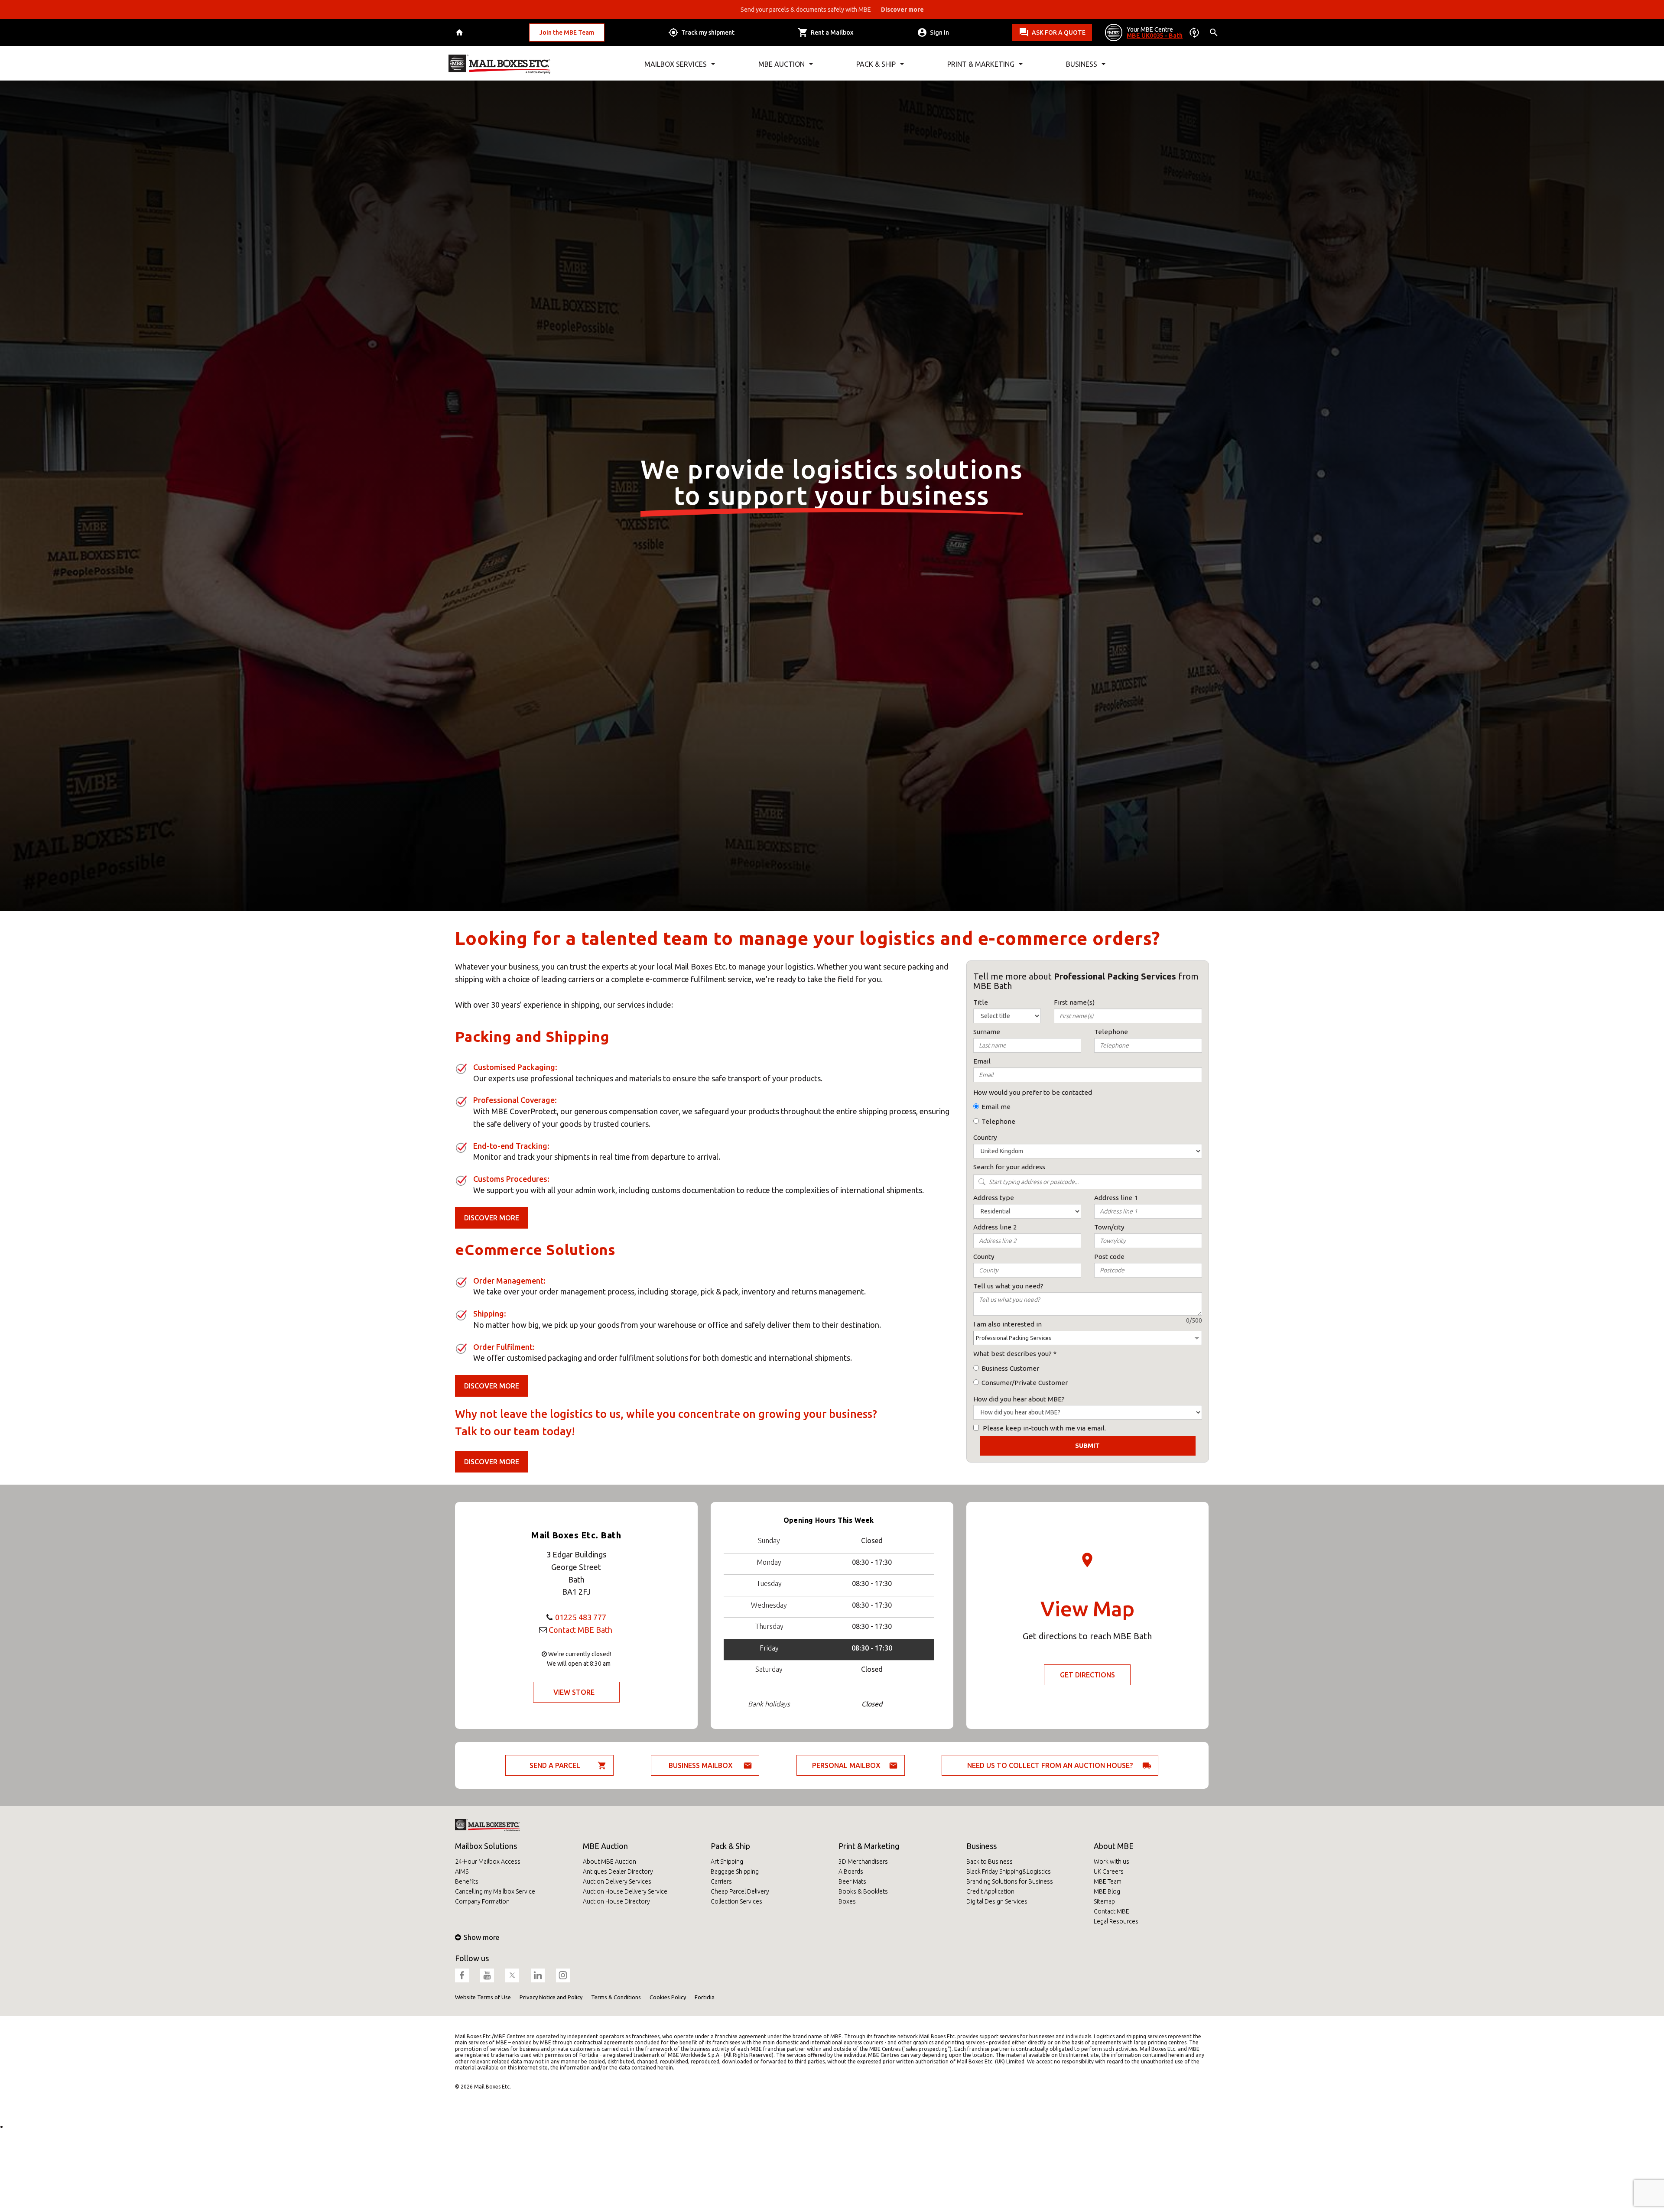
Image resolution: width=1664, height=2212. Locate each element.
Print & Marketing (869, 1846)
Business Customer (1010, 1368)
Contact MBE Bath (580, 1630)
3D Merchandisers (863, 1862)
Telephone (998, 1121)
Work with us (1111, 1862)
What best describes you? (1012, 1354)
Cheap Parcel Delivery (740, 1891)
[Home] (460, 33)
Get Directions (1087, 1675)
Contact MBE (1111, 1911)
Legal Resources (1116, 1921)
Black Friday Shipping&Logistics (1009, 1871)
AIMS (462, 1871)
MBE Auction (605, 1846)
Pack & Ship (730, 1846)
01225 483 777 (581, 1617)
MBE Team (1108, 1881)
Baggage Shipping (735, 1871)
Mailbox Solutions (486, 1846)
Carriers (721, 1881)
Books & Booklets (863, 1891)
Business (981, 1846)
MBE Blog (1107, 1891)
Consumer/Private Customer (1025, 1383)
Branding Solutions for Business (1010, 1881)
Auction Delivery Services (617, 1881)
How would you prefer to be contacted (1033, 1092)
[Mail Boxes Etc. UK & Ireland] (499, 64)
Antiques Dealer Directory (618, 1871)
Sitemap (1104, 1901)
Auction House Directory (616, 1901)
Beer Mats (852, 1881)
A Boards (851, 1871)
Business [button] (1082, 64)
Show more (481, 1937)
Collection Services (736, 1901)
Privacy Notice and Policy (551, 1997)
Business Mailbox (701, 1765)
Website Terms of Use (483, 1997)
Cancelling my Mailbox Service (495, 1891)
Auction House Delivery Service (625, 1891)
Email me (996, 1107)
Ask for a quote (1059, 32)
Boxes (847, 1901)
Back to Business (990, 1862)
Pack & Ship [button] (876, 64)
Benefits (467, 1881)
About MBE (1114, 1846)
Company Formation (482, 1901)
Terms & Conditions (616, 1997)
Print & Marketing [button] (981, 64)
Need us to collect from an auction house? (1050, 1765)
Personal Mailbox (846, 1765)
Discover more (492, 1218)
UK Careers (1109, 1871)
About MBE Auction (609, 1862)
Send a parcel (555, 1765)
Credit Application (990, 1891)
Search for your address (1009, 1167)
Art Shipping (727, 1862)
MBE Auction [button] (782, 64)
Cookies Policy (668, 1997)
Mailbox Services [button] (676, 64)
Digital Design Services (997, 1901)
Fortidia (705, 1997)
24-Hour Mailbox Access (488, 1862)
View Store (574, 1692)
